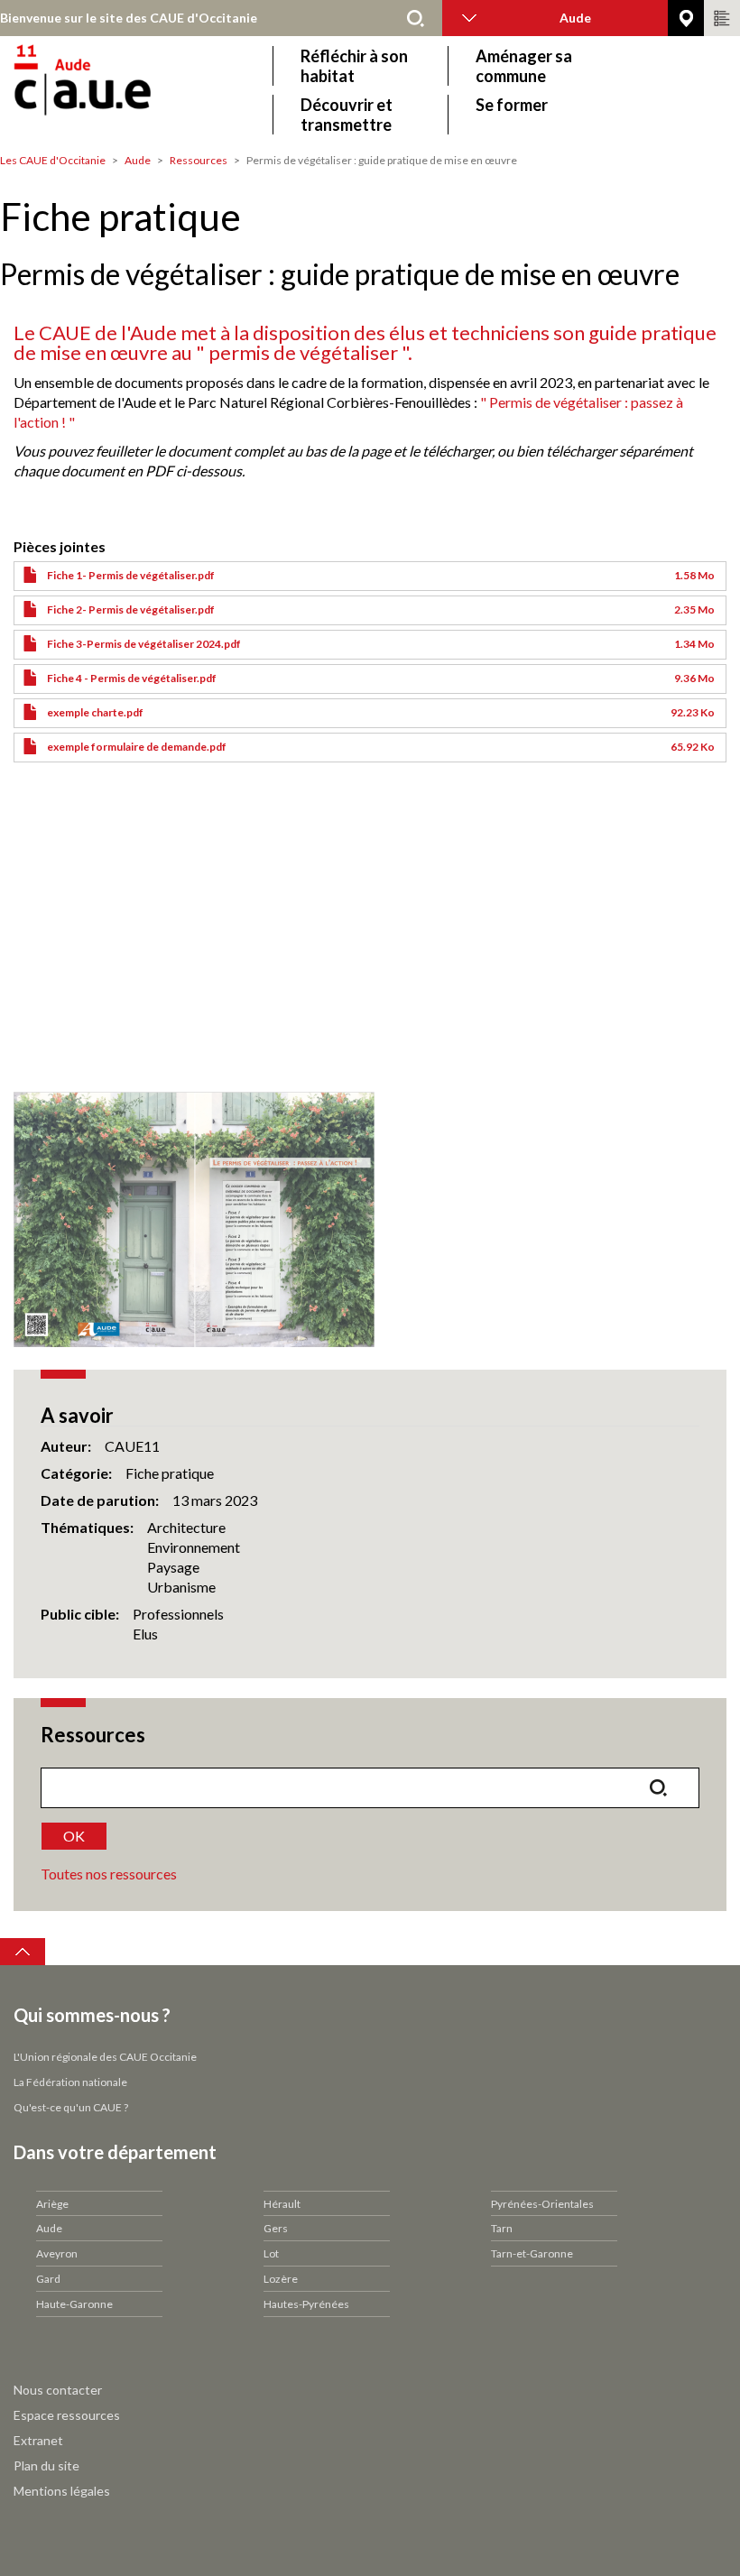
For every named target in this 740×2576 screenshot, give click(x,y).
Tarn (502, 2228)
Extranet (38, 2440)
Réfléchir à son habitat (354, 66)
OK (74, 1836)
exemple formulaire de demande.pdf (137, 747)
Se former (512, 105)
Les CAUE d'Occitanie (53, 160)
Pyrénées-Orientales (542, 2204)
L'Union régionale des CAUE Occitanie (105, 2057)
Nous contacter (58, 2390)
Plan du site (46, 2465)
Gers (276, 2228)
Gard (48, 2279)
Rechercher (415, 18)
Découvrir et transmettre (347, 115)
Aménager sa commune (524, 66)
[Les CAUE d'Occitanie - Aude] (133, 90)
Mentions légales (62, 2491)
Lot (271, 2253)
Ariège (52, 2204)
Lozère (281, 2279)
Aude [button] (575, 18)
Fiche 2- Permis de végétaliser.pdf (131, 609)
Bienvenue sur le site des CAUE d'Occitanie (129, 18)
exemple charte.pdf (95, 712)
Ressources (199, 160)
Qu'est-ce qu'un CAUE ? (71, 2107)
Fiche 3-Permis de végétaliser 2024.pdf (144, 644)
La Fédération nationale (70, 2082)
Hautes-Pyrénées (306, 2304)
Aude (138, 160)
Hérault (282, 2204)
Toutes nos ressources (109, 1874)
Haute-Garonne (74, 2304)
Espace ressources (67, 2415)
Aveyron (57, 2253)
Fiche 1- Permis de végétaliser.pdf (131, 575)
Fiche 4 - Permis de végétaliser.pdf (132, 678)
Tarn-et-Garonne (532, 2253)
